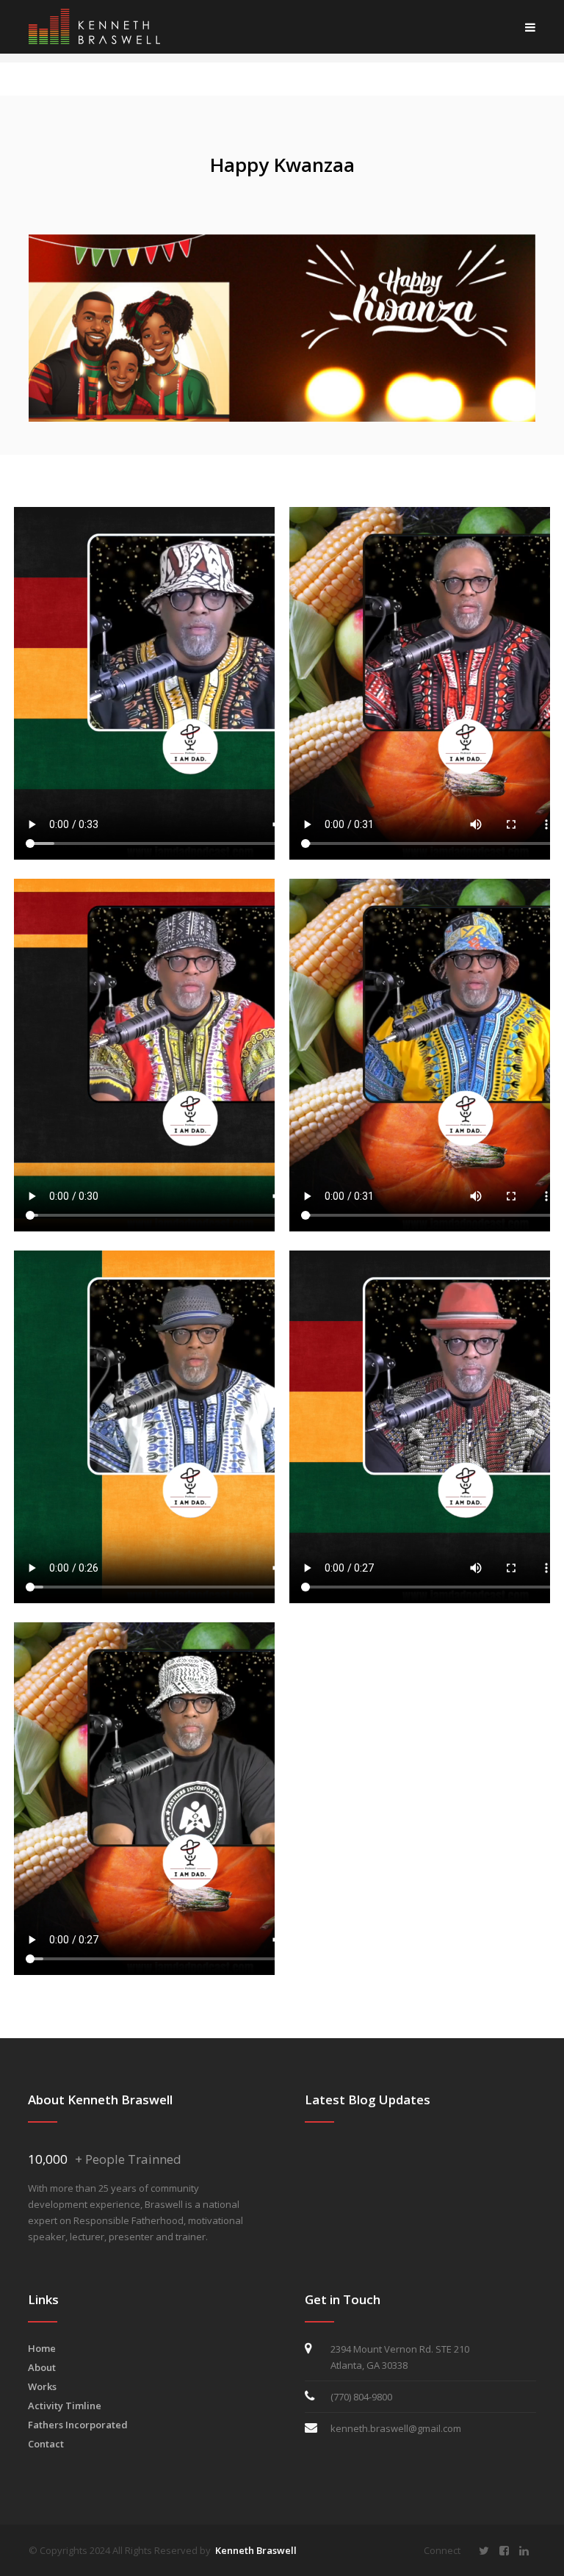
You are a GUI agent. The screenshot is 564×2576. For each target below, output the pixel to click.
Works (42, 2386)
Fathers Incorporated (78, 2425)
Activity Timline (65, 2406)
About (42, 2367)
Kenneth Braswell (256, 2550)
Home (42, 2348)
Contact (46, 2444)
